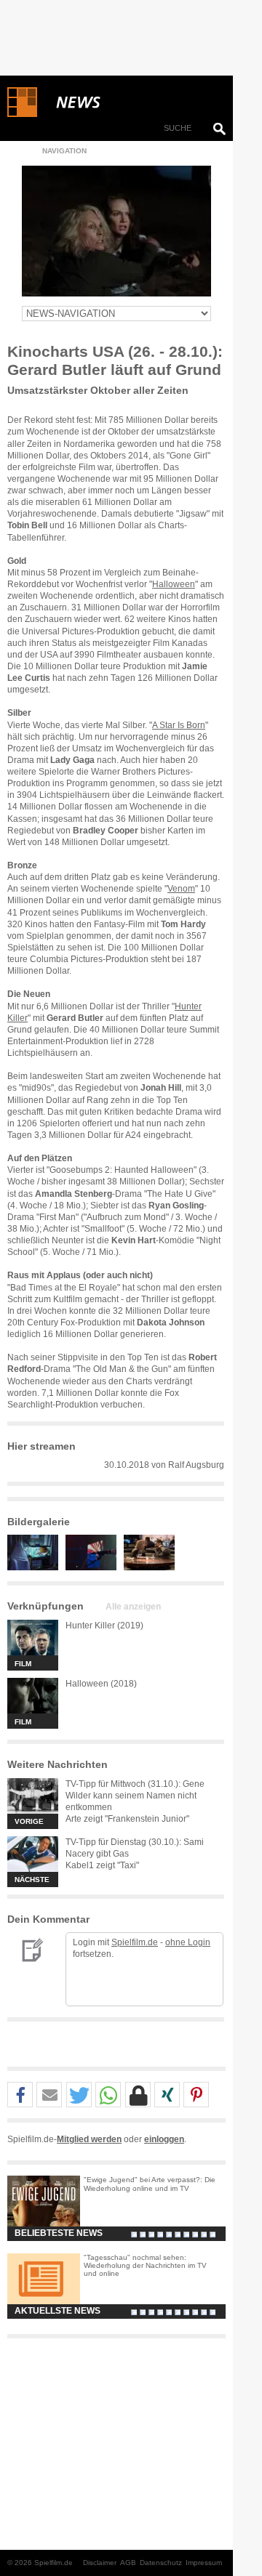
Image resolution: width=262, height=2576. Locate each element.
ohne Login (188, 1942)
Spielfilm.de (135, 1942)
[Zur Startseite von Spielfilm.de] (22, 114)
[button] (20, 2095)
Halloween (174, 584)
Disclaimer (100, 2563)
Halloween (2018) (101, 1684)
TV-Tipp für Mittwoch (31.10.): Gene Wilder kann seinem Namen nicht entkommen (135, 1796)
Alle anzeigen (133, 1607)
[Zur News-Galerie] (36, 1567)
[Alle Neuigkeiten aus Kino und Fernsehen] (131, 102)
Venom (181, 889)
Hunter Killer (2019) (104, 1626)
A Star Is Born (179, 725)
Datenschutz (161, 2563)
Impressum (204, 2563)
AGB (128, 2563)
